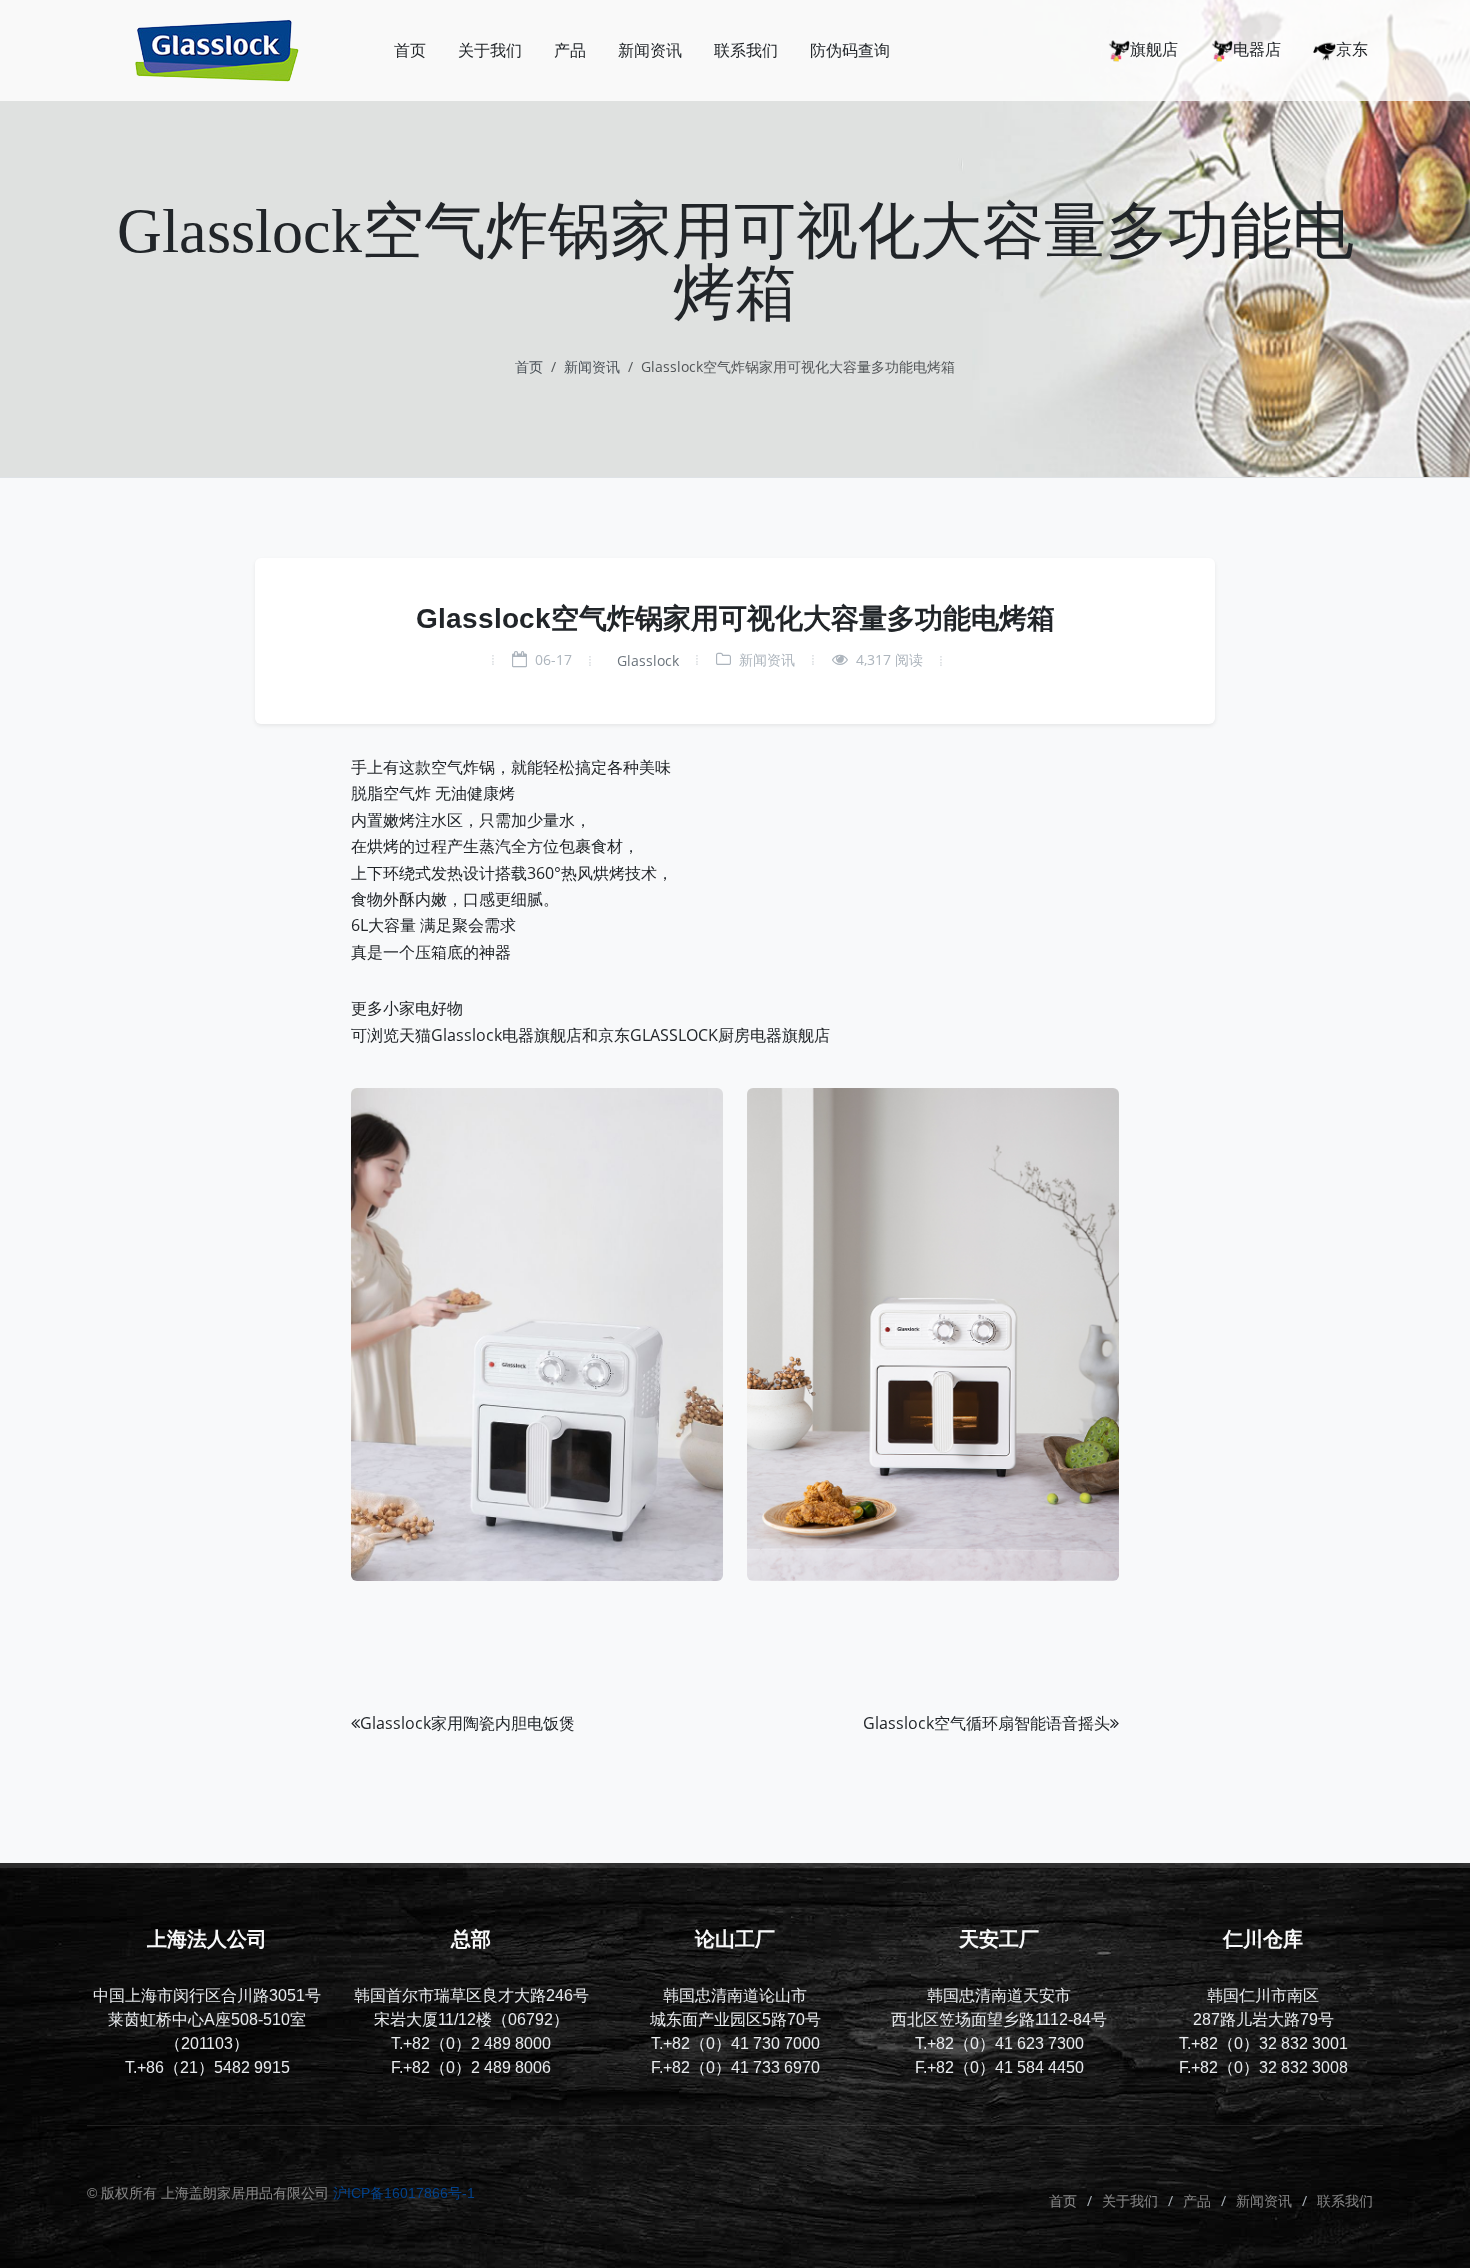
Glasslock (646, 660)
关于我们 (1130, 2200)
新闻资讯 (592, 366)
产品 (1197, 2200)
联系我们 (1345, 2200)
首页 (529, 366)
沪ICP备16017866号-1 (404, 2193)
